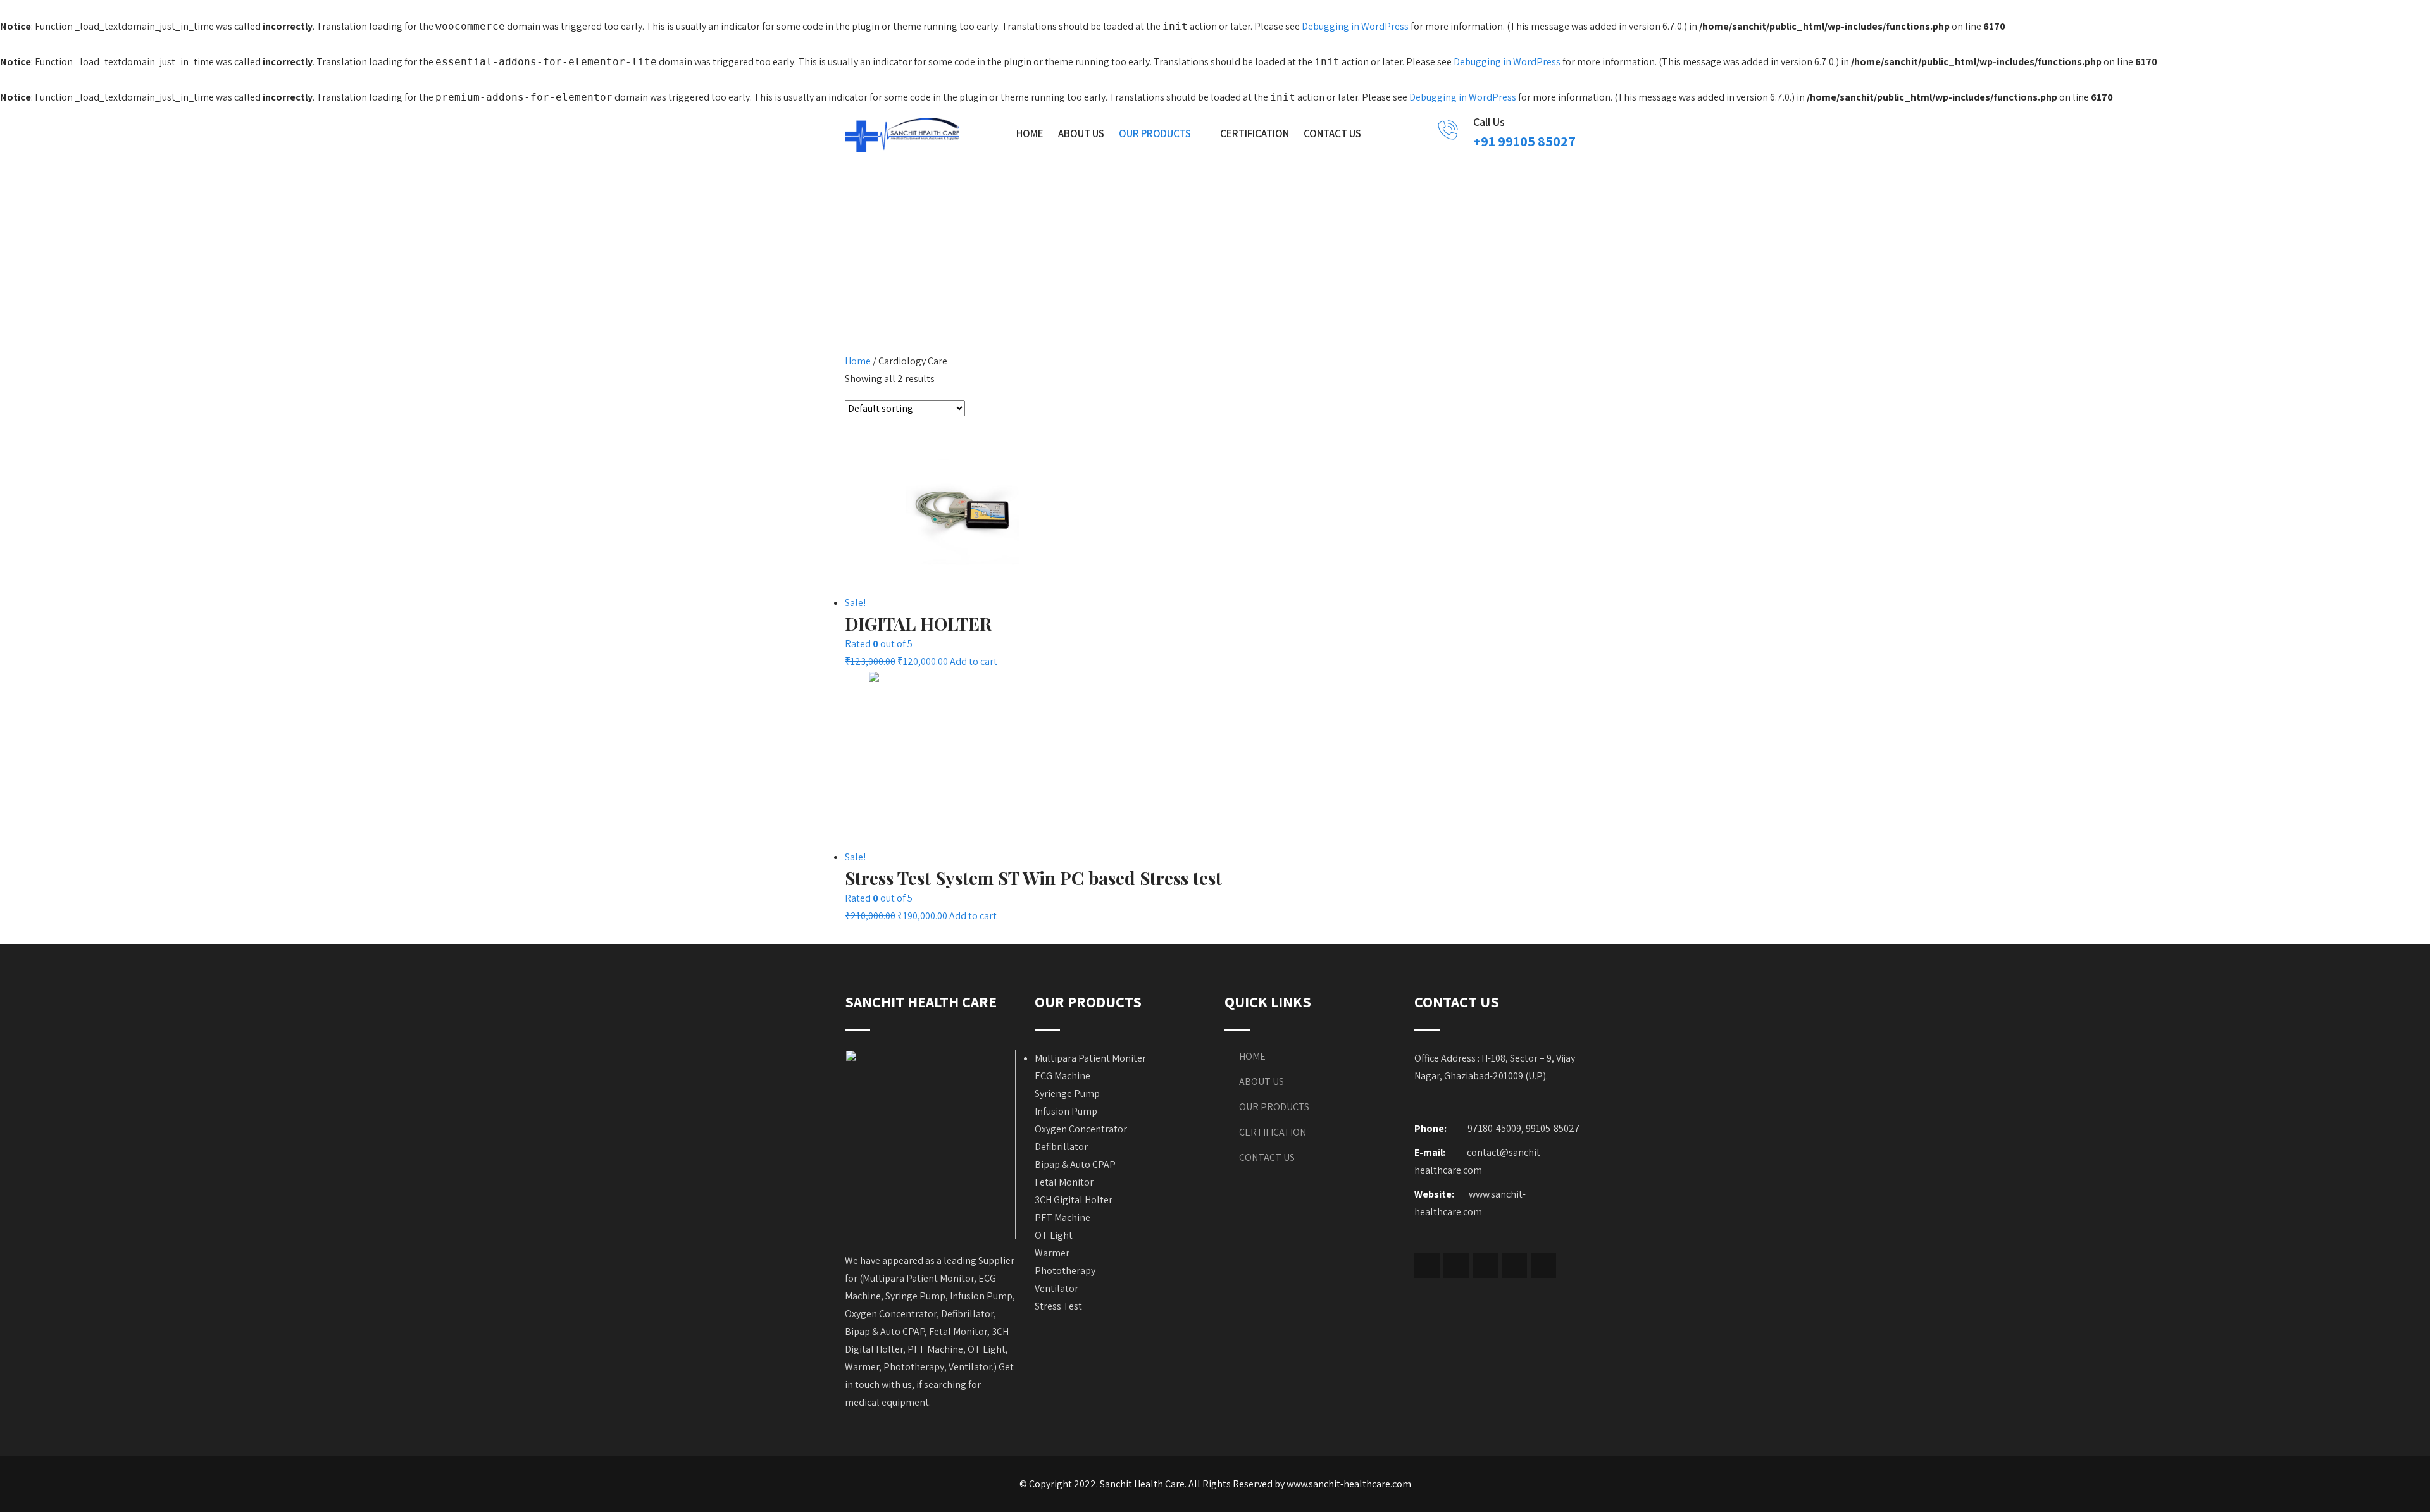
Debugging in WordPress (1355, 26)
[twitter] (1456, 1265)
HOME (1030, 133)
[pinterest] (1543, 1265)
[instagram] (1485, 1265)
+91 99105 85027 (1524, 141)
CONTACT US (1332, 133)
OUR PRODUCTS (1155, 133)
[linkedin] (1514, 1265)
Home (858, 361)
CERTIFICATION (1255, 133)
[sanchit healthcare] (902, 135)
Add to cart (974, 661)
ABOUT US (1081, 133)
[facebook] (1427, 1265)
